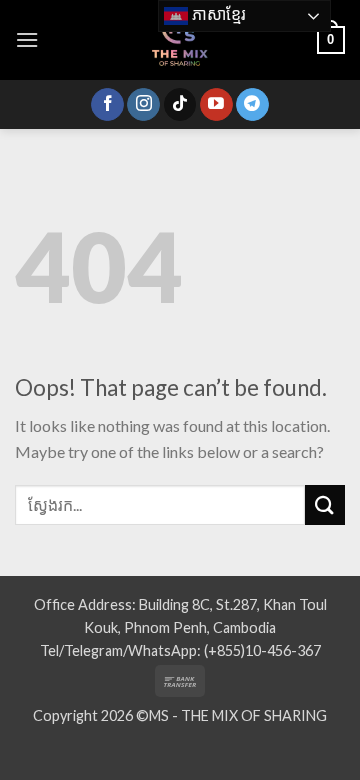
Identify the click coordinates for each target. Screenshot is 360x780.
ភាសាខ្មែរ (217, 14)
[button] (27, 39)
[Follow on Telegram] (252, 105)
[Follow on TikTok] (180, 105)
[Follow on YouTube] (216, 105)
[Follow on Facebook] (107, 105)
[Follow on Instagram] (143, 105)
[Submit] (325, 504)
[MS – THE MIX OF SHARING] (180, 40)
